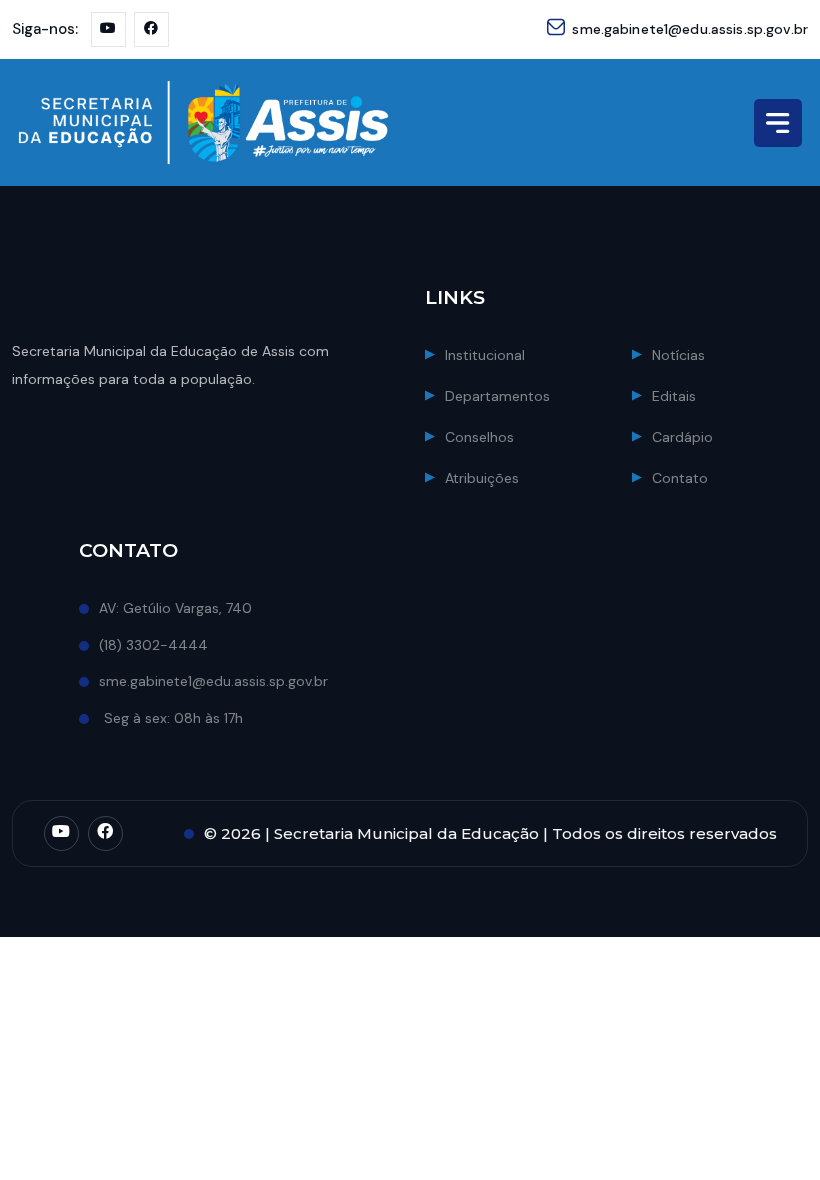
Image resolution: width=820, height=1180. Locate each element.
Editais (674, 396)
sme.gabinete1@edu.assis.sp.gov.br (690, 29)
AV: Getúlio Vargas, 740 (175, 608)
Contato (680, 478)
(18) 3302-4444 (153, 645)
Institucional (485, 355)
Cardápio (682, 437)
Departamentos (497, 396)
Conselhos (479, 437)
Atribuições (482, 478)
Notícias (678, 355)
